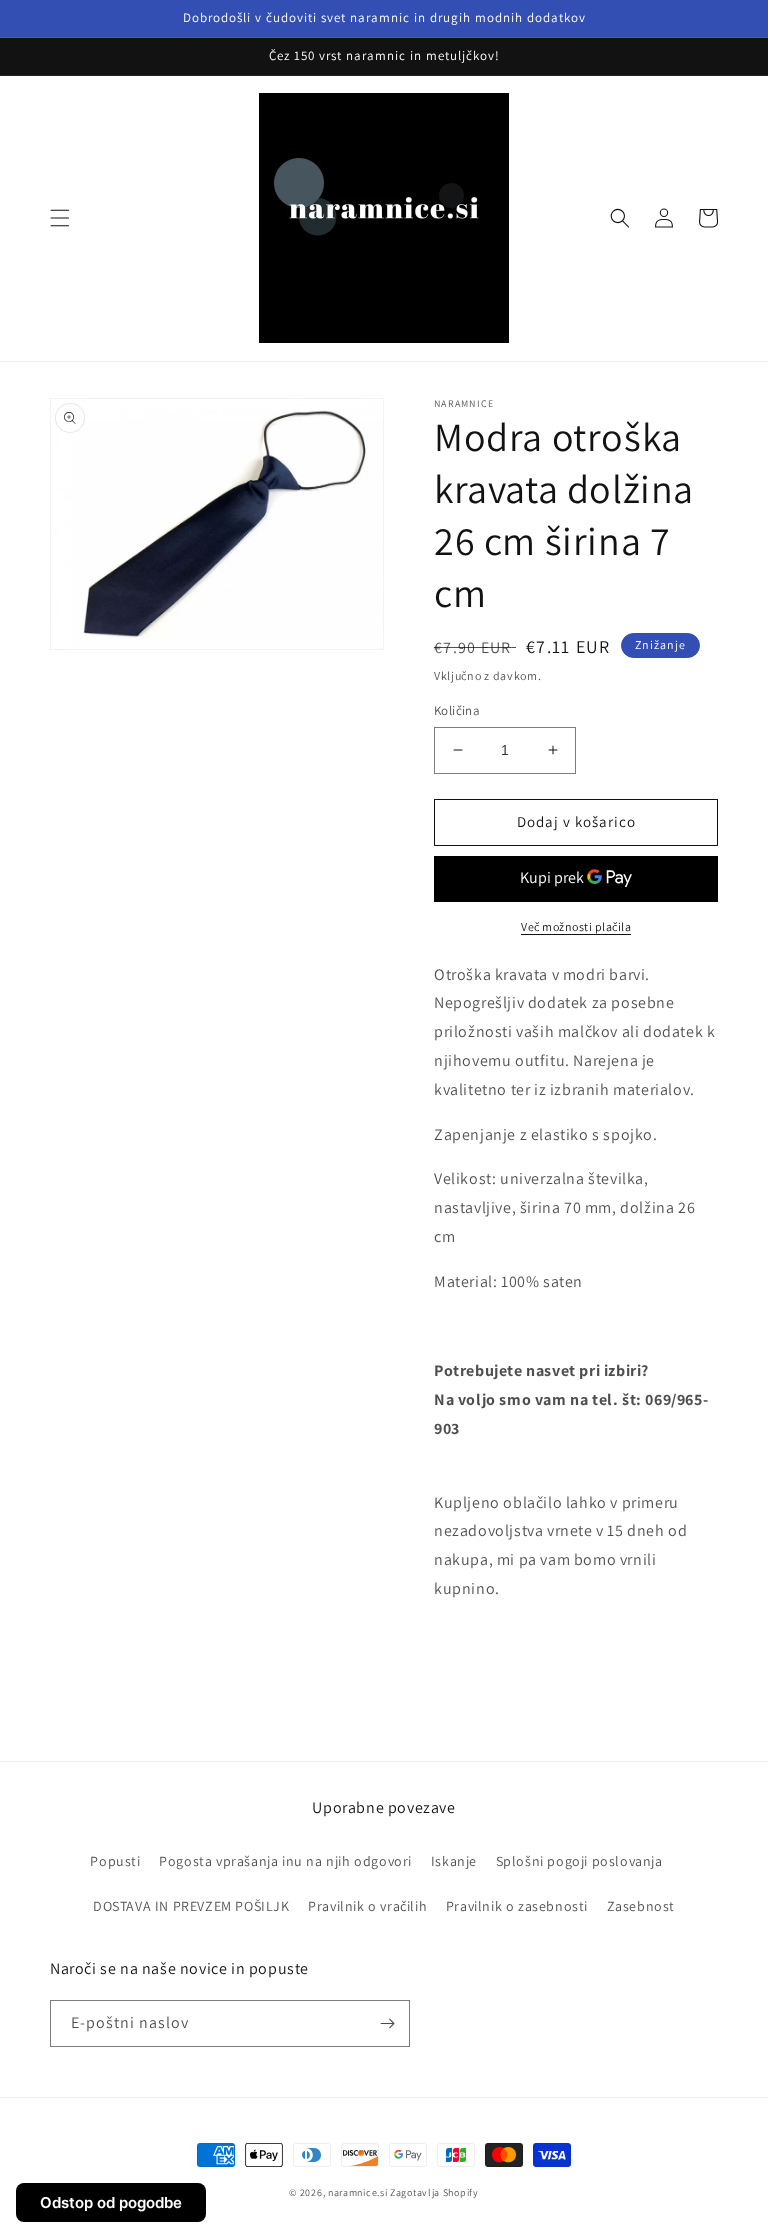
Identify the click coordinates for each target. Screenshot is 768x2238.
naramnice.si (357, 2192)
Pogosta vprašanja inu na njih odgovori (285, 1861)
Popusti (115, 1861)
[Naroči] (387, 2023)
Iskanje (454, 1861)
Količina (457, 710)
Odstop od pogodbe (111, 2202)
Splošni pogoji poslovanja (579, 1861)
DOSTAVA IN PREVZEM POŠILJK (191, 1906)
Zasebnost (641, 1906)
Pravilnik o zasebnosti (517, 1906)
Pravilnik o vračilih (367, 1906)
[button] (60, 218)
